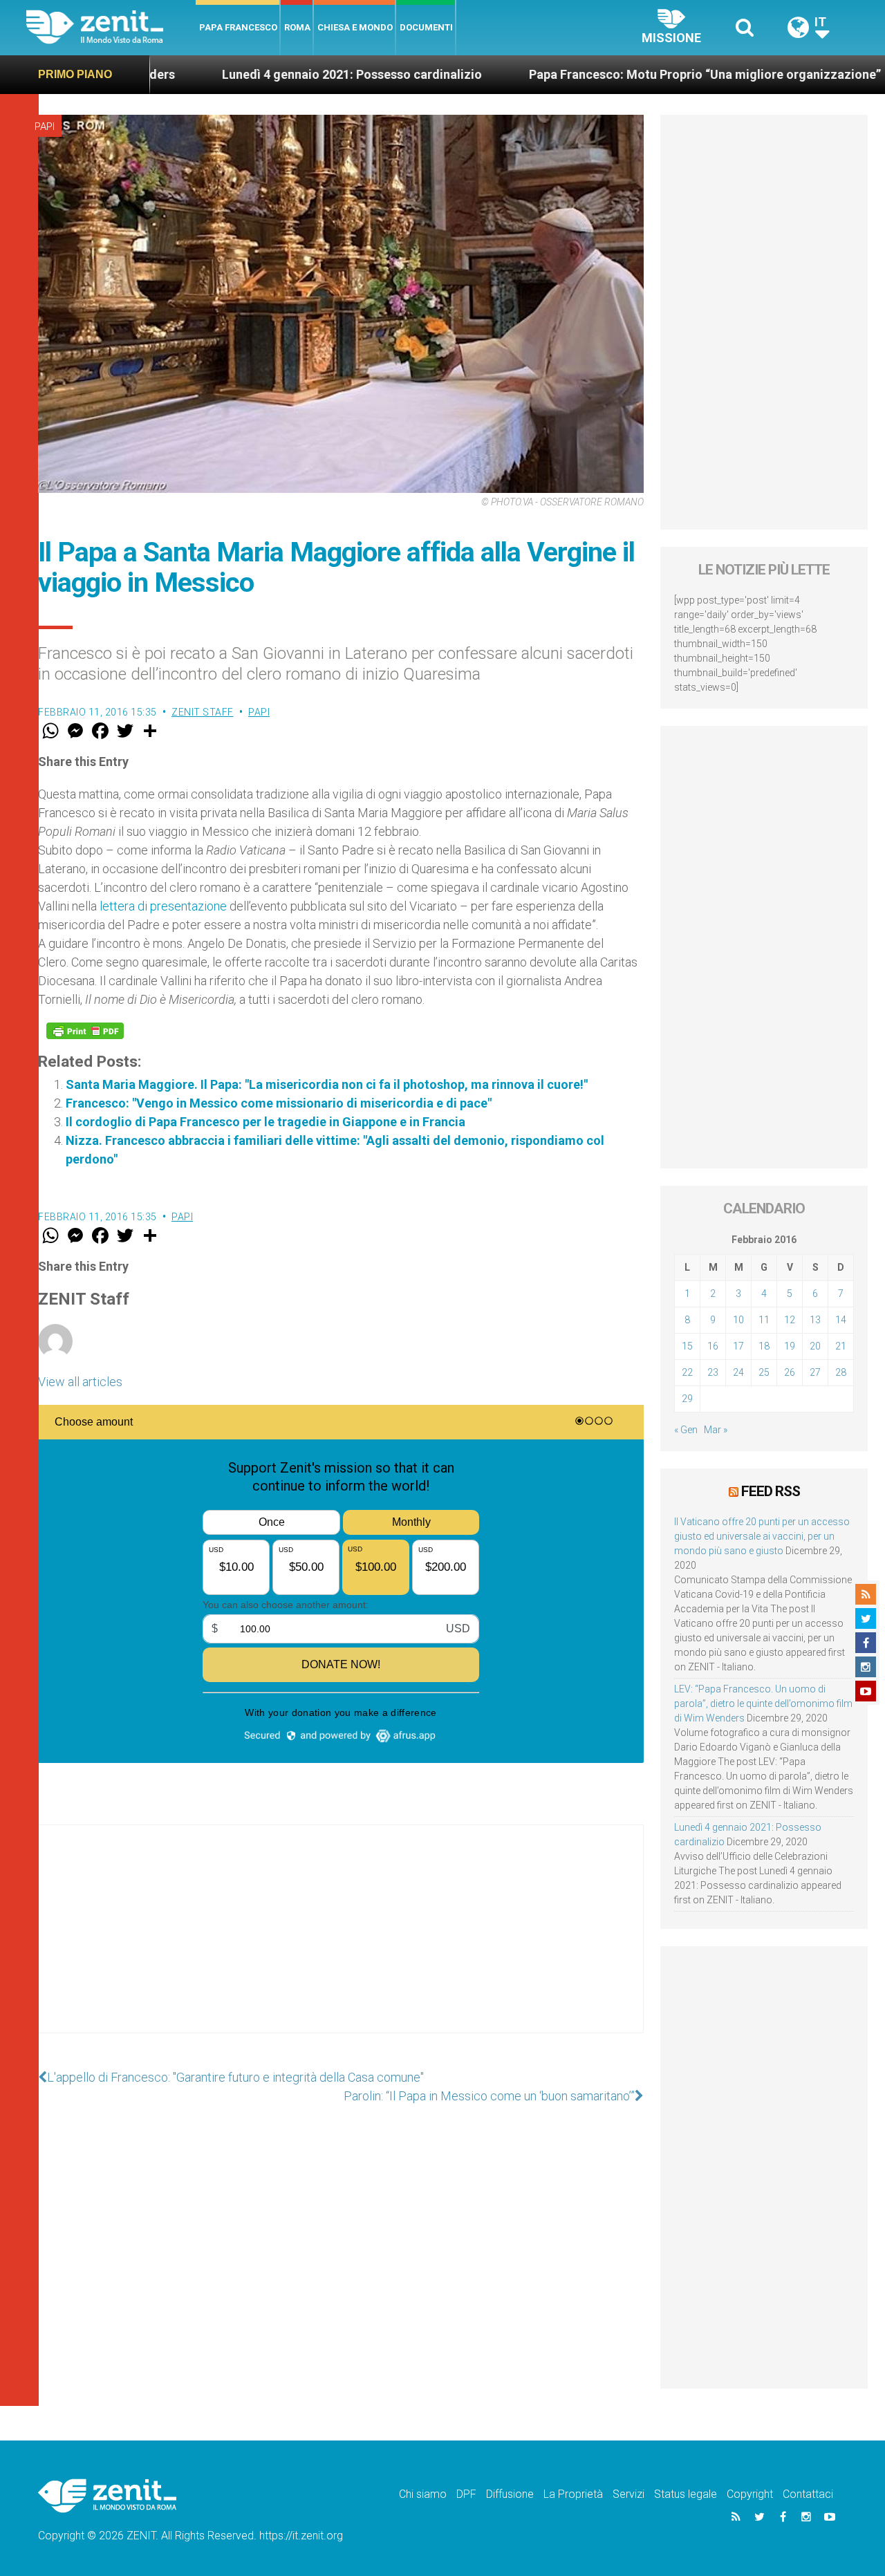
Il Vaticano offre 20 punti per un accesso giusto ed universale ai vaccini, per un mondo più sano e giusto (762, 1536)
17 (738, 1346)
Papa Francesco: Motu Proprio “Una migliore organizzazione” (616, 74)
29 (687, 1399)
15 (687, 1346)
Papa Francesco (238, 27)
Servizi (628, 2494)
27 (815, 1372)
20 (815, 1346)
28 (841, 1372)
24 (738, 1372)
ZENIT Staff (203, 712)
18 (764, 1346)
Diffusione (510, 2494)
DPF (466, 2494)
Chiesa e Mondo (355, 27)
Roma (297, 27)
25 (764, 1372)
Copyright (750, 2494)
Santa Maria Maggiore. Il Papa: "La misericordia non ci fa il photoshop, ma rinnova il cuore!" (327, 1084)
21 (841, 1346)
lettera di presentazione (163, 906)
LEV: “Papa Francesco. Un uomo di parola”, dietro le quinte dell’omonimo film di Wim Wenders (763, 1704)
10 (738, 1320)
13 (815, 1320)
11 (764, 1320)
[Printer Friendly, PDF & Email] (85, 1031)
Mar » (716, 1430)
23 (713, 1372)
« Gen (686, 1430)
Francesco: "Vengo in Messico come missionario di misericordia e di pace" (279, 1103)
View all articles (80, 1382)
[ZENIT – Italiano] (111, 27)
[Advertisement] (341, 1943)
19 (790, 1346)
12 (790, 1320)
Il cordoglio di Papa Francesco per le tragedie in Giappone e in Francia (265, 1122)
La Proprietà (573, 2494)
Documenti (426, 27)
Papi (45, 127)
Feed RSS (771, 1491)
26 (790, 1372)
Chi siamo (423, 2494)
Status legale (686, 2494)
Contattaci (808, 2494)
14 (841, 1320)
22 (687, 1372)
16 (713, 1346)
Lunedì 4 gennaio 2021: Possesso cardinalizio (263, 74)
